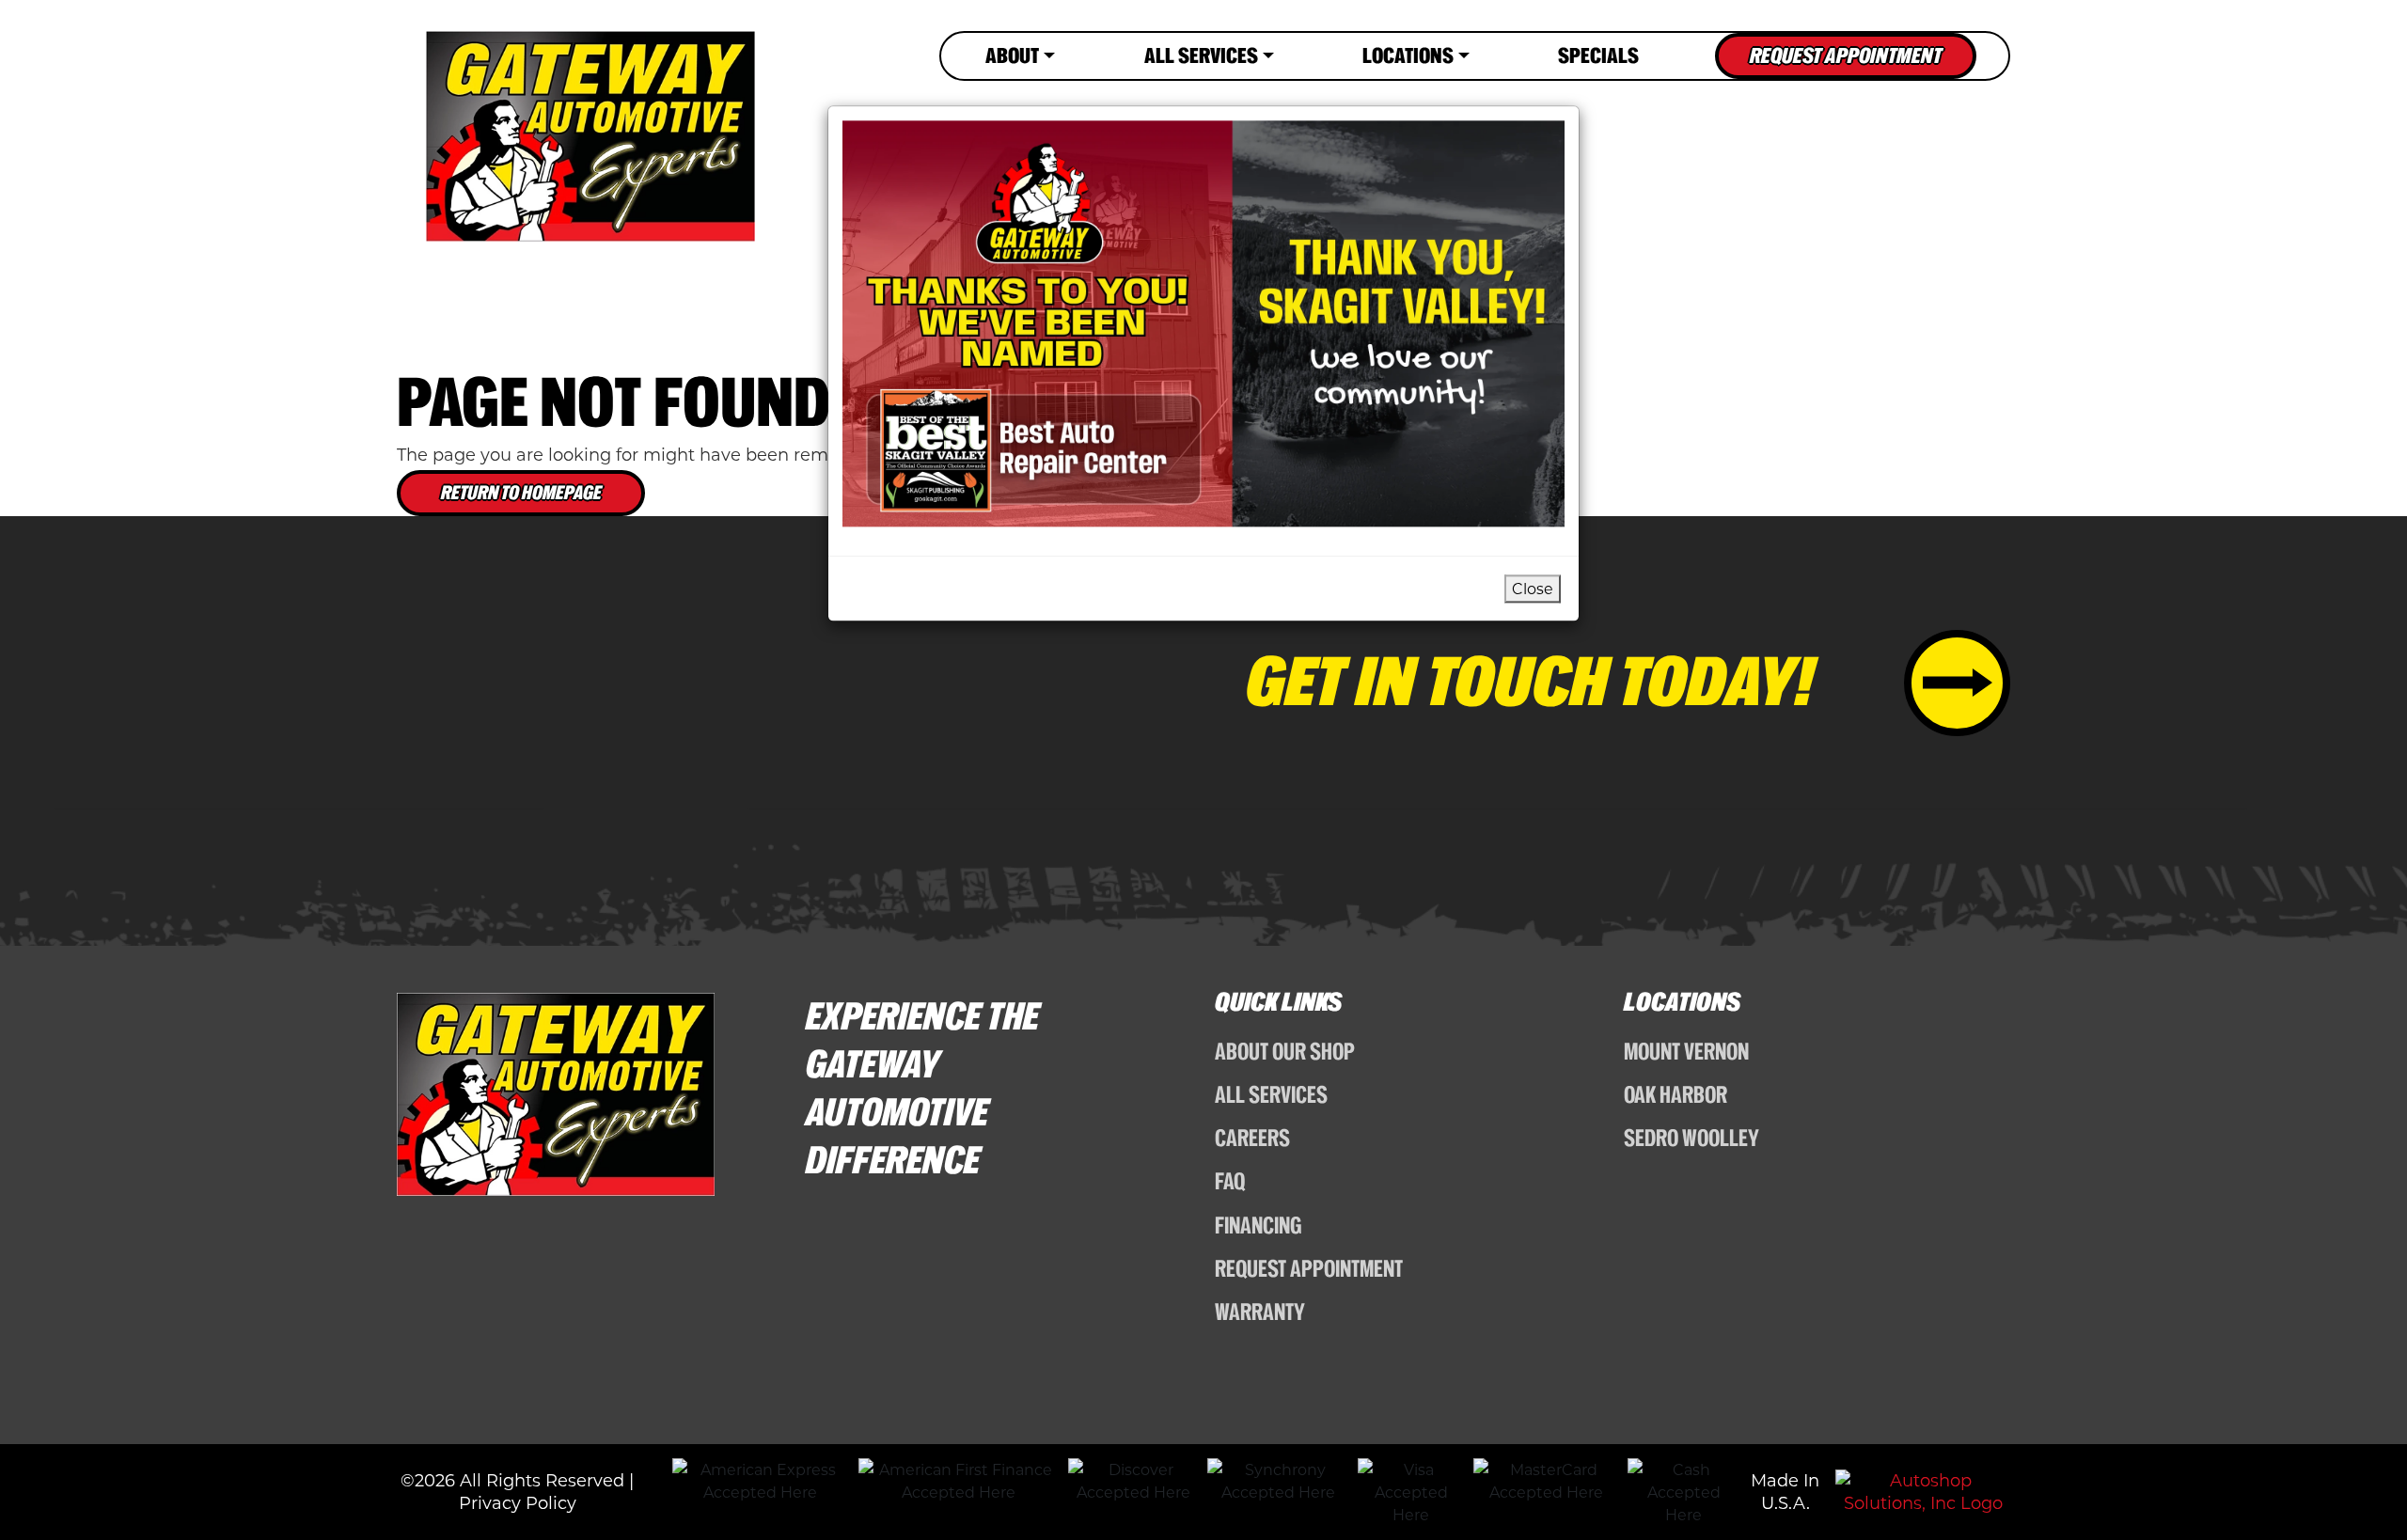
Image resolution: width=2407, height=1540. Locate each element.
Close (1533, 588)
